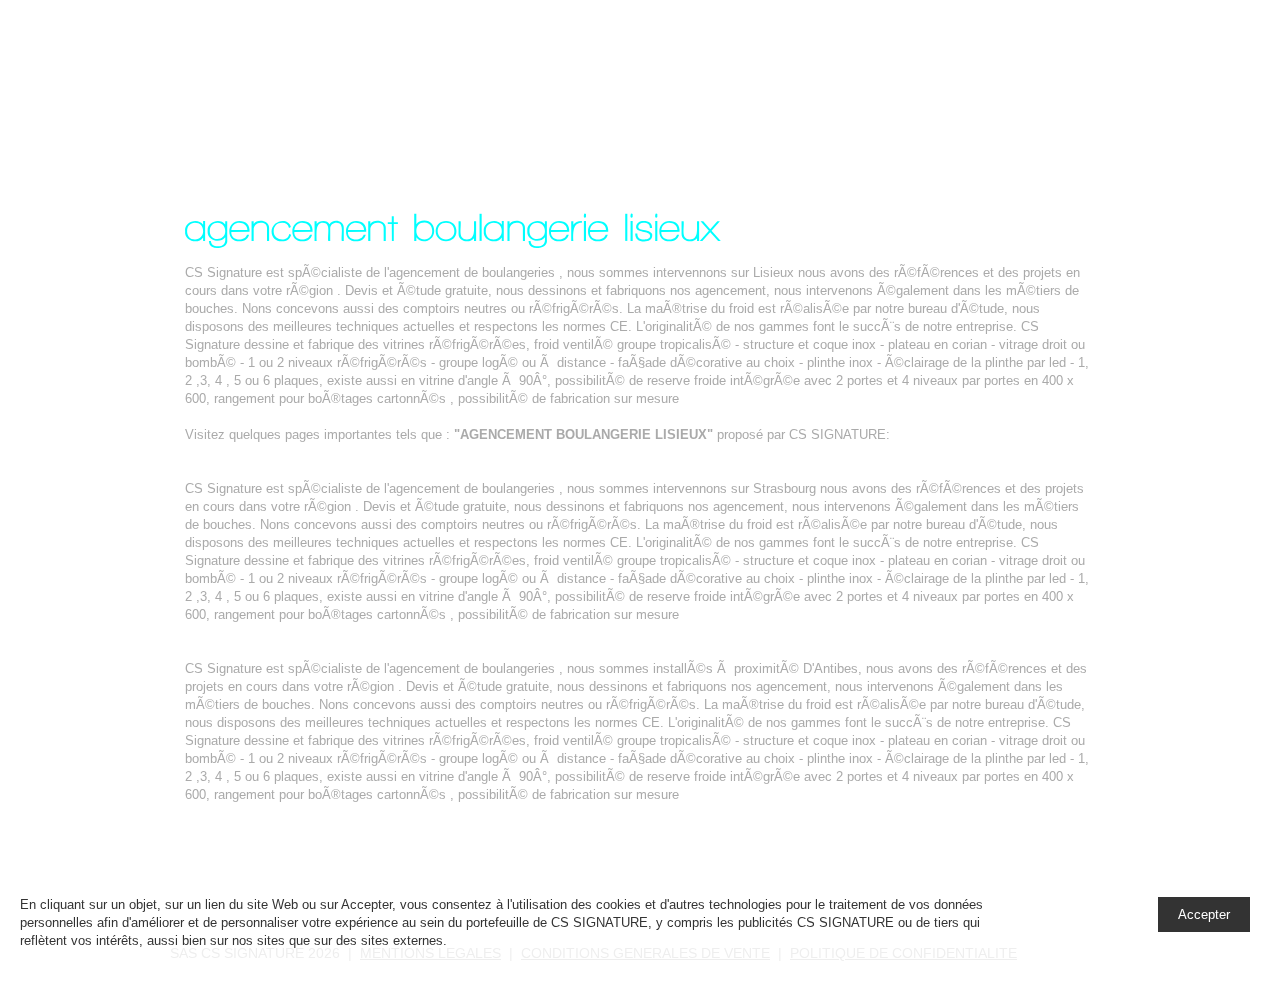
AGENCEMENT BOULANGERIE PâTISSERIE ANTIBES (350, 650)
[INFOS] (953, 72)
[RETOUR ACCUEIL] (267, 873)
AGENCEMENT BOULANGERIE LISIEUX (334, 83)
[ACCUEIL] (707, 72)
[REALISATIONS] (837, 72)
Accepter (1204, 914)
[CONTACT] (1052, 72)
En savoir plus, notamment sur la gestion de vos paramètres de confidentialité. (679, 940)
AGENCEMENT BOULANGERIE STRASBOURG (327, 470)
